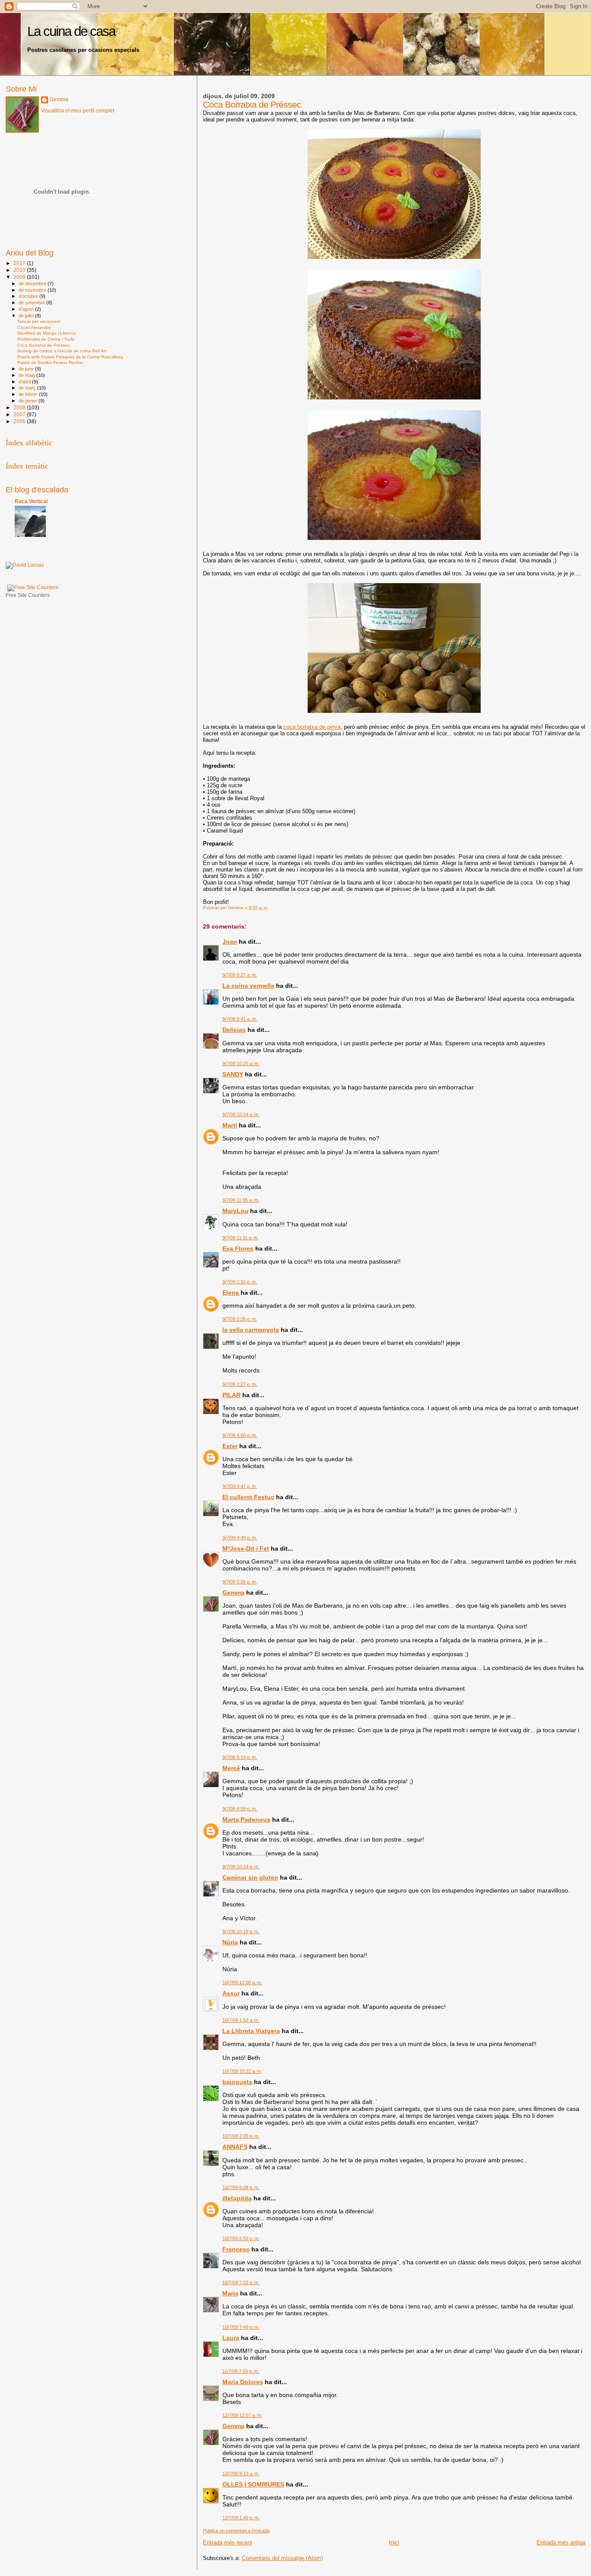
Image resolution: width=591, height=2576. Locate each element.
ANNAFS (235, 2147)
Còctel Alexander (34, 327)
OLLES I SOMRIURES (253, 2484)
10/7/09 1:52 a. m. (241, 2020)
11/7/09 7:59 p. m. (241, 2371)
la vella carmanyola (251, 1330)
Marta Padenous (246, 1819)
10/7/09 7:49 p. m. (241, 2327)
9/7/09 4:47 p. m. (240, 1486)
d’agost (27, 309)
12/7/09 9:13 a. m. (241, 2474)
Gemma (233, 1593)
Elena (231, 1293)
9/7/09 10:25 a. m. (241, 1063)
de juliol (27, 316)
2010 (20, 270)
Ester (230, 1446)
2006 (20, 421)
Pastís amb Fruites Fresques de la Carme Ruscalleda (70, 357)
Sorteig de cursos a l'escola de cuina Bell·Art (62, 351)
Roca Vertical (31, 501)
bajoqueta (237, 2082)
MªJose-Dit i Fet (246, 1548)
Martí (230, 1125)
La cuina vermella (248, 986)
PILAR (231, 1395)
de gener (29, 401)
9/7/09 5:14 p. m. (240, 1757)
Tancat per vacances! (39, 321)
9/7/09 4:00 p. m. (240, 1435)
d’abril (25, 382)
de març (28, 388)
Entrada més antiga (561, 2542)
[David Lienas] (25, 565)
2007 (20, 414)
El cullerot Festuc (248, 1497)
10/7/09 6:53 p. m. (241, 2238)
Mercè (231, 1768)
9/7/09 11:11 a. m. (241, 1238)
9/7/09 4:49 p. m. (240, 1538)
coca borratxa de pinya (312, 727)
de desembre (33, 284)
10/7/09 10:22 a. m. (242, 2071)
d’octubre (29, 296)
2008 (20, 407)
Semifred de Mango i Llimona (47, 333)
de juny (27, 369)
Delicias (234, 1030)
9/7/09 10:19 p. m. (241, 1931)
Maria (230, 2293)
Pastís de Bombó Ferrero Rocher (50, 362)
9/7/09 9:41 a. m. (240, 1019)
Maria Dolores (243, 2382)
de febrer (29, 394)
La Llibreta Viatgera (251, 2031)
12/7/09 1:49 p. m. (241, 2518)
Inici (394, 2542)
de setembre (32, 303)
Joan (230, 942)
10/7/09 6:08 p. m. (241, 2187)
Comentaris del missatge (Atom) (282, 2558)
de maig (27, 375)
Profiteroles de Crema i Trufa (46, 339)
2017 (20, 263)
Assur (231, 1993)
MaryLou (235, 1211)
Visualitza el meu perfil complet (78, 111)
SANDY (233, 1074)
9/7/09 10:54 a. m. (241, 1114)
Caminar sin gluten (250, 1877)
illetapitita (237, 2198)
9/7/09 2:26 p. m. (240, 1319)
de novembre (33, 290)
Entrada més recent (228, 2542)
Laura (231, 2338)
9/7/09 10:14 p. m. (241, 1867)
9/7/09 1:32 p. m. (240, 1282)
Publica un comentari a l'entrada (236, 2531)
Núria (230, 1942)
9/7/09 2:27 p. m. (240, 1384)
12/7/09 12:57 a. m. (242, 2415)
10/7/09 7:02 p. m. (241, 2282)
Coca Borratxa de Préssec (43, 345)
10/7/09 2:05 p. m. (241, 2136)
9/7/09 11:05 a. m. (241, 1200)
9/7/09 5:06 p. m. (240, 1582)
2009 (20, 277)
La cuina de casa (71, 31)
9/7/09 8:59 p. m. (240, 1809)
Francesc (236, 2249)
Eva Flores (238, 1248)
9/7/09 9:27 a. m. (240, 975)
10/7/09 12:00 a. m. (242, 1982)
